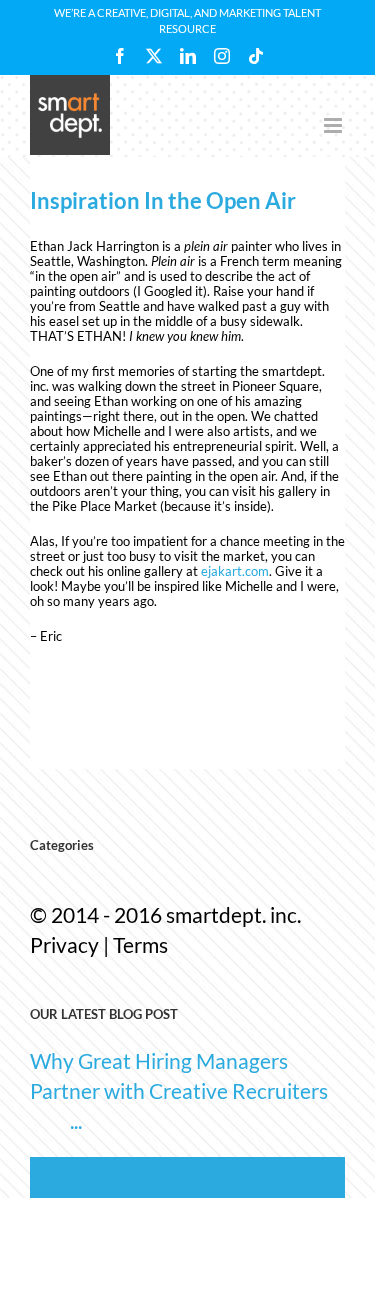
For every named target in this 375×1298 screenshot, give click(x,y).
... (76, 1120)
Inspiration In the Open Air (163, 200)
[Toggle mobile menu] (334, 125)
